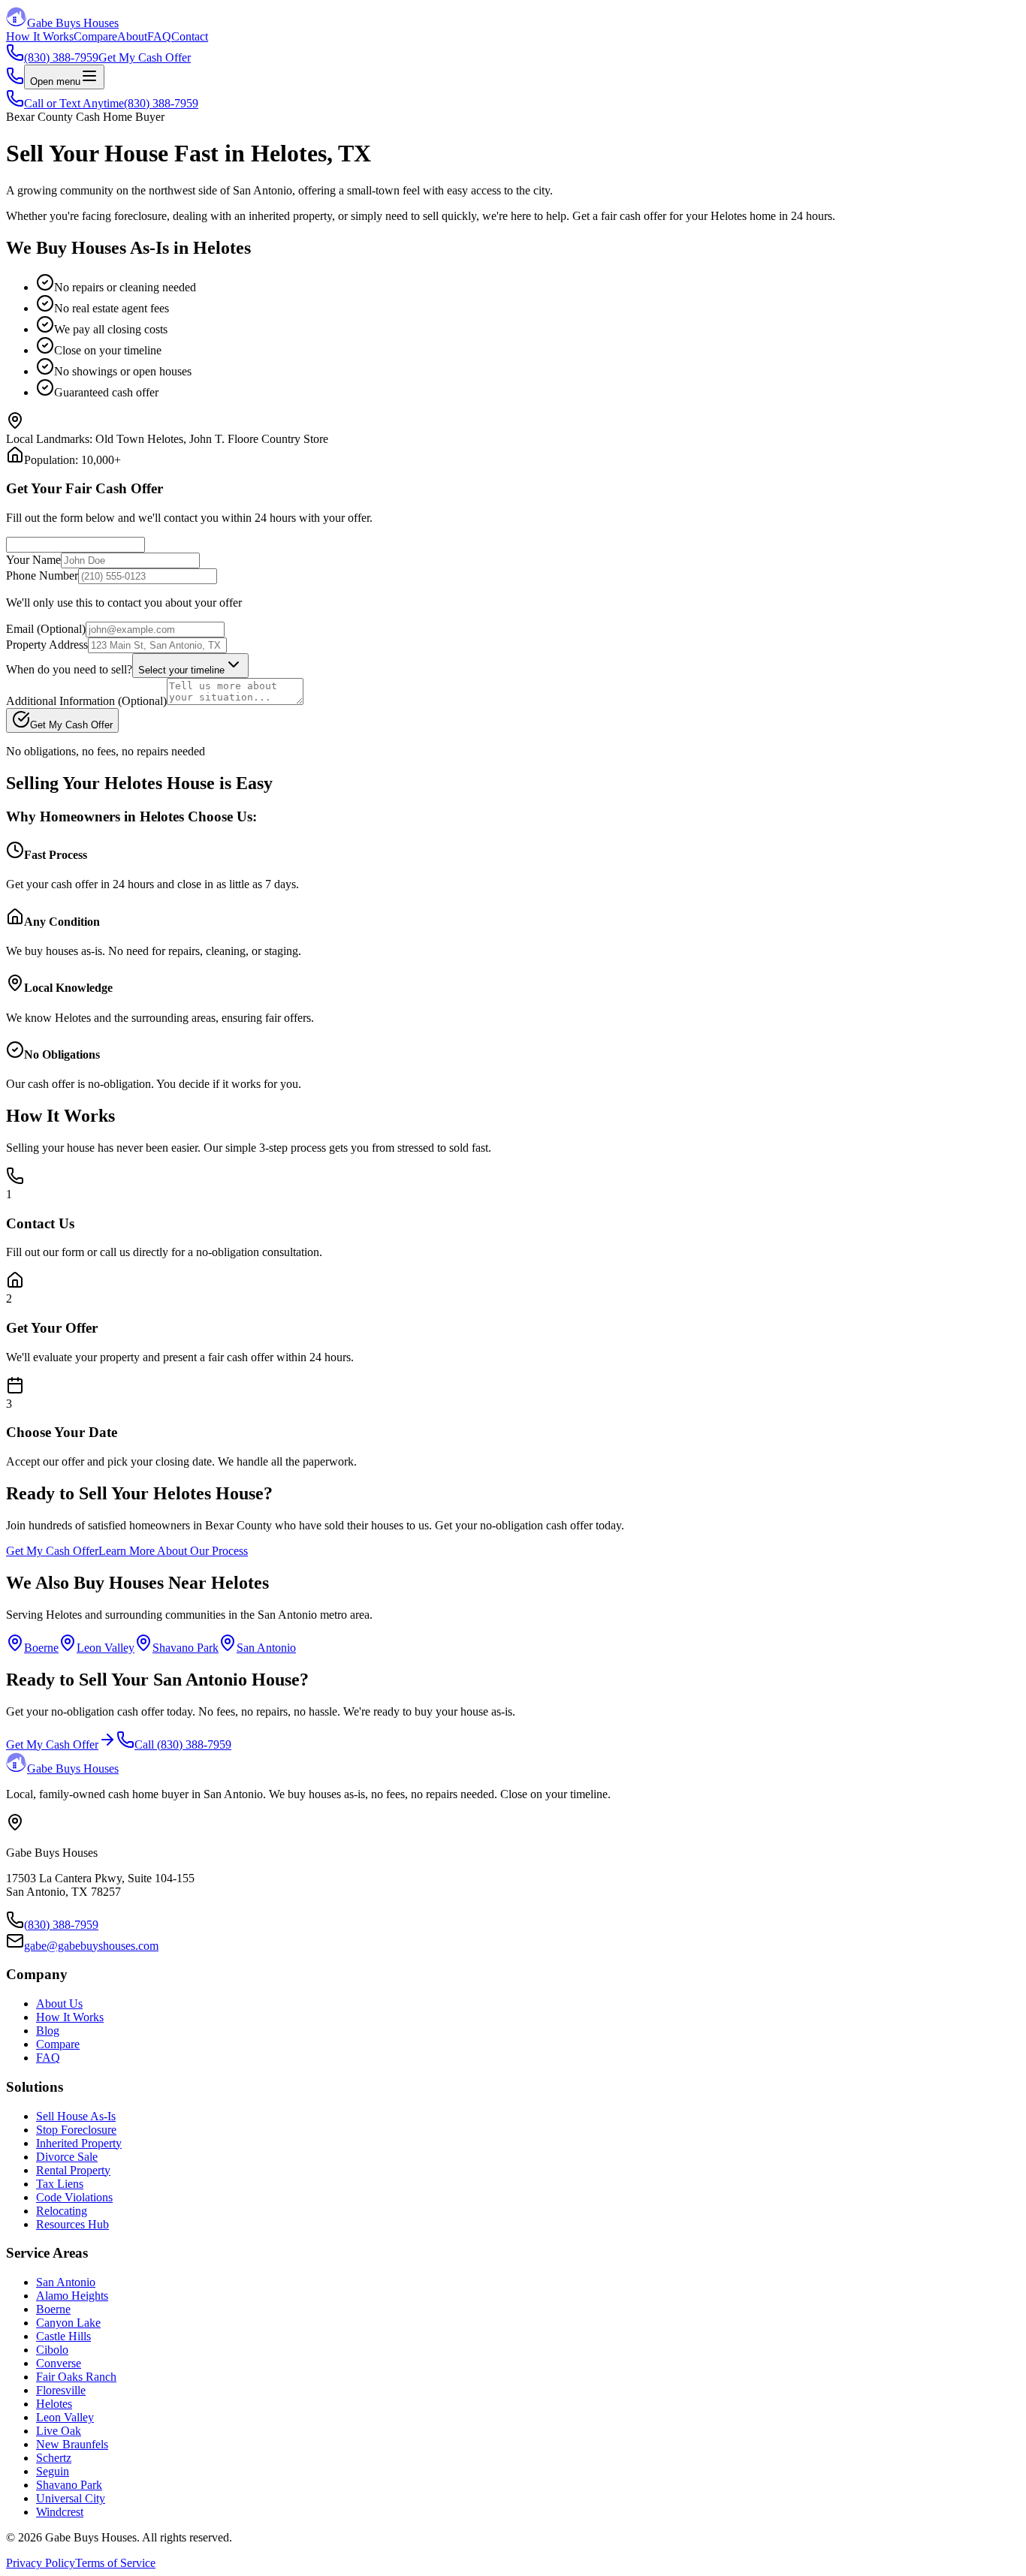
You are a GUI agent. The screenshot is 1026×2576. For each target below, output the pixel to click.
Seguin (53, 2471)
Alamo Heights (72, 2296)
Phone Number (42, 575)
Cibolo (52, 2350)
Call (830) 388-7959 (183, 1744)
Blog (48, 2031)
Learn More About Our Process (173, 1551)
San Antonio (266, 1648)
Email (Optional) (46, 629)
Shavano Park (186, 1648)
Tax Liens (60, 2184)
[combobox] (190, 666)
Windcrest (60, 2512)
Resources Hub (72, 2224)
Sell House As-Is (76, 2116)
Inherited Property (79, 2143)
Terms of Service (115, 2563)
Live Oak (59, 2431)
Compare (95, 36)
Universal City (71, 2498)
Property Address (47, 645)
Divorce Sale (67, 2157)
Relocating (62, 2211)
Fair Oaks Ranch (76, 2377)
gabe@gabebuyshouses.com (91, 1946)
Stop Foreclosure (76, 2130)
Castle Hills (63, 2336)
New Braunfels (72, 2444)
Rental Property (73, 2170)
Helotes (54, 2404)
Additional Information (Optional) (86, 701)
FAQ (159, 36)
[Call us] (15, 81)
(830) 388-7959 (61, 1925)
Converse (59, 2363)
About (132, 36)
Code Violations (74, 2197)
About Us (59, 2004)
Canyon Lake (68, 2323)
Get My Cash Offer (145, 57)
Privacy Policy (41, 2563)
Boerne (41, 1648)
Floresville (61, 2390)
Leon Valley (106, 1648)
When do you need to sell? (69, 669)
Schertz (54, 2458)
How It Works (40, 36)
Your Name (33, 560)
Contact (190, 36)
